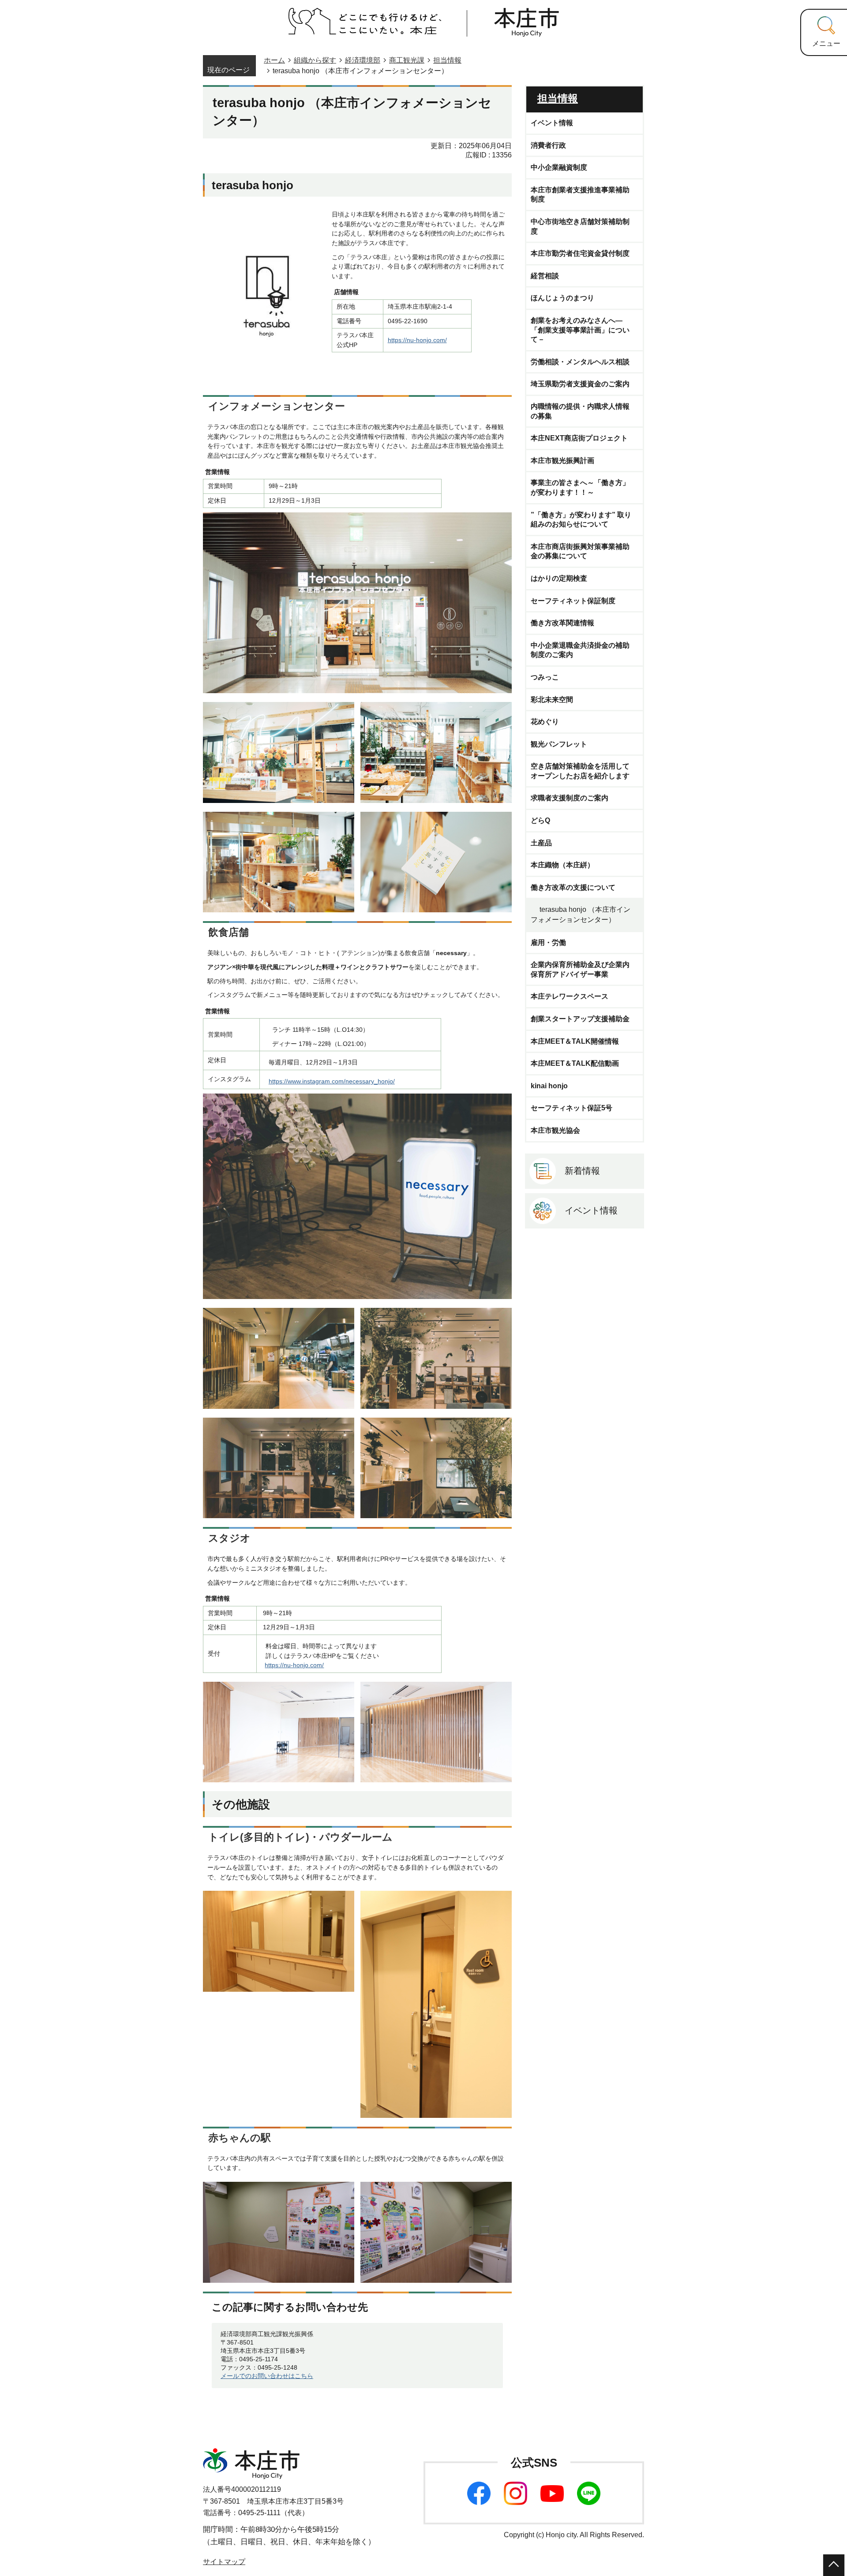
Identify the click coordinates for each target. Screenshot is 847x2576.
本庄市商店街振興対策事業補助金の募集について (580, 551)
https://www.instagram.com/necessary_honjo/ (332, 1081)
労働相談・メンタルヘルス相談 (580, 362)
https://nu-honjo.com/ (417, 340)
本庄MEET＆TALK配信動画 (575, 1063)
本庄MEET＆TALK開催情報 (575, 1041)
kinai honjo (549, 1086)
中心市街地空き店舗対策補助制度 (580, 226)
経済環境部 (363, 60)
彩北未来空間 (552, 700)
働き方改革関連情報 (562, 623)
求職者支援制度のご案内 (570, 798)
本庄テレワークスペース (570, 996)
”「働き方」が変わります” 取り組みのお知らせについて (581, 520)
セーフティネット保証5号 (572, 1108)
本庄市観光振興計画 (562, 461)
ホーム (274, 60)
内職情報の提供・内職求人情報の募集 (580, 411)
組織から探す (315, 60)
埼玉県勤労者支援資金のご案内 (580, 384)
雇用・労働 (548, 943)
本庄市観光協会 (555, 1130)
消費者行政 (548, 145)
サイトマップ (224, 2562)
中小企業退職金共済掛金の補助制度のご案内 (580, 650)
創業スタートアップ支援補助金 (580, 1019)
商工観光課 (407, 60)
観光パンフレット (559, 744)
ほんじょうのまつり (562, 298)
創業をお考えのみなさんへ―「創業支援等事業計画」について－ (580, 330)
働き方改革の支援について (573, 887)
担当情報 (447, 60)
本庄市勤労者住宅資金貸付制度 (580, 253)
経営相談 (545, 276)
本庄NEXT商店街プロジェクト (579, 438)
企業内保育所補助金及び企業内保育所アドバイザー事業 (580, 969)
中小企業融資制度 (559, 167)
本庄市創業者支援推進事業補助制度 (580, 195)
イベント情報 (552, 123)
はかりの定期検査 (559, 578)
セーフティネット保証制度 (573, 601)
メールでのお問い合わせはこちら (267, 2376)
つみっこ (545, 677)
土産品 (541, 843)
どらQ (540, 820)
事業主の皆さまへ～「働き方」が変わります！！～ (580, 487)
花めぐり (545, 722)
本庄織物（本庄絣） (562, 865)
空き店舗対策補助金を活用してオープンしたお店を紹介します (580, 771)
